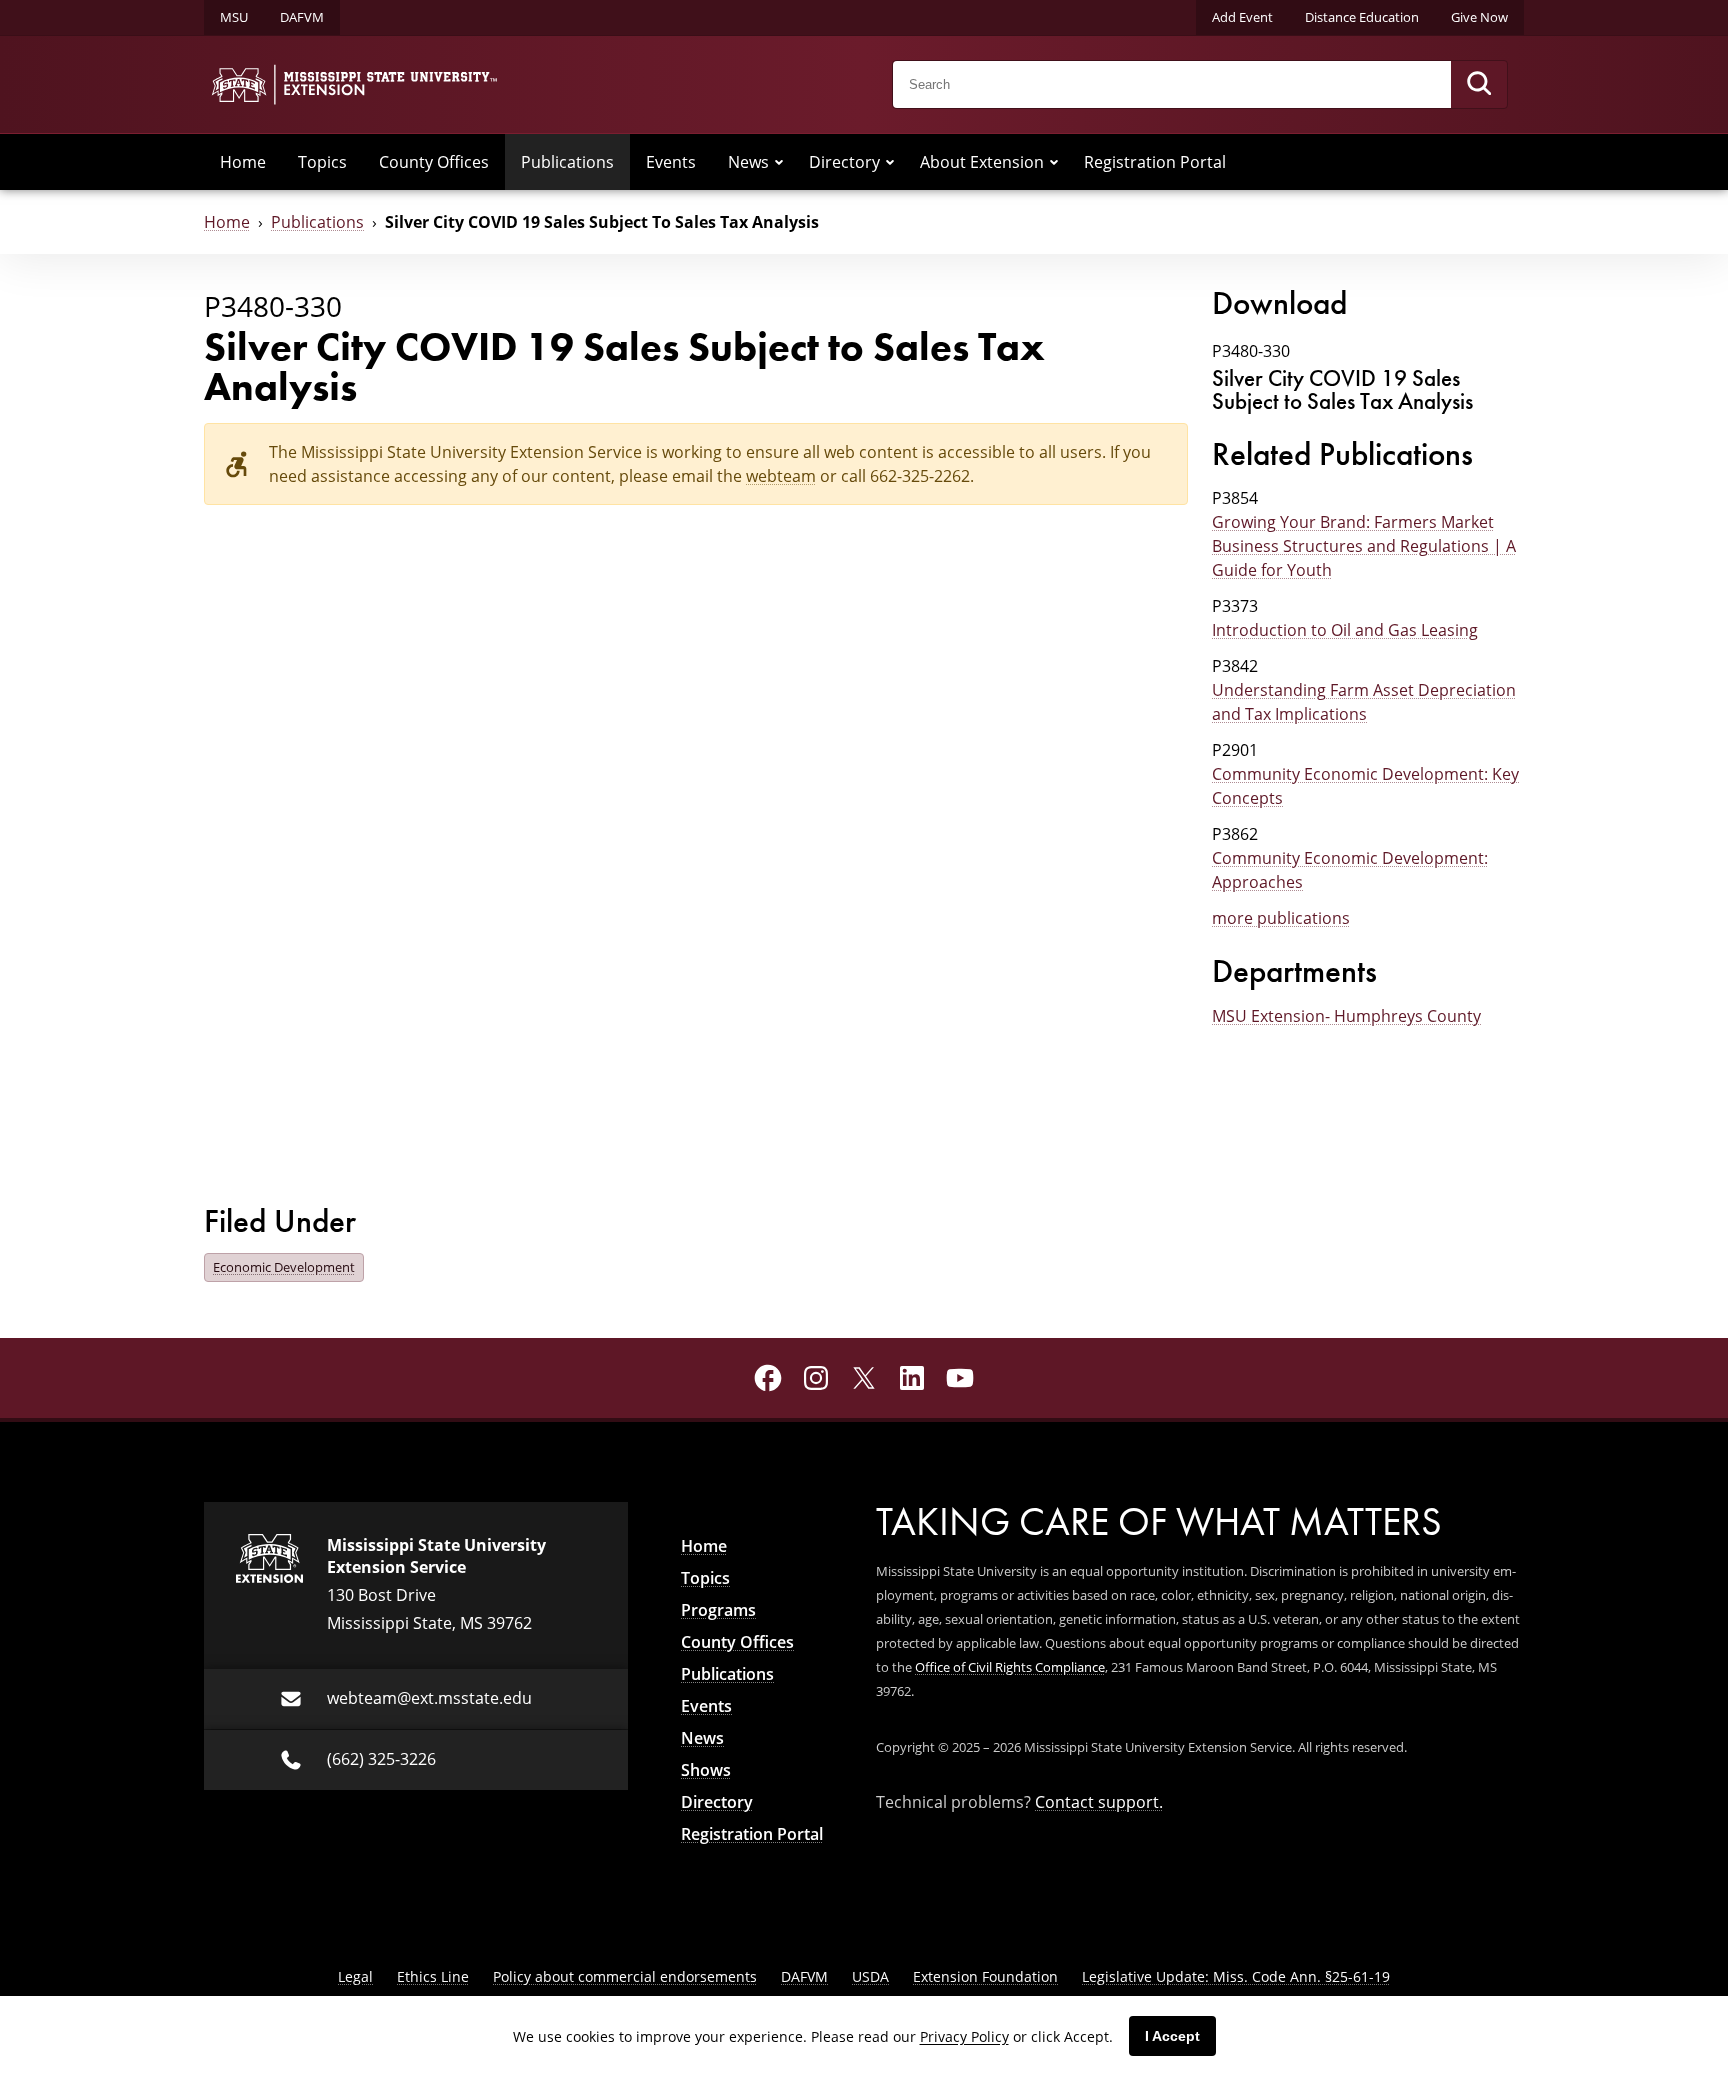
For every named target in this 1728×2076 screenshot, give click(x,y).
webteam (781, 476)
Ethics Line (433, 1976)
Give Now (1479, 17)
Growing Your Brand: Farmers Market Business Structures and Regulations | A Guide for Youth (1364, 546)
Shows (706, 1770)
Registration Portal (1155, 162)
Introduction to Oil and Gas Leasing (1345, 630)
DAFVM (302, 17)
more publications (1281, 918)
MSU (234, 17)
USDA (870, 1976)
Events (671, 162)
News (748, 162)
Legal (355, 1976)
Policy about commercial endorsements (625, 1976)
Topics (322, 162)
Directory (844, 162)
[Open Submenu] (779, 162)
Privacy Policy (964, 2036)
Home (243, 162)
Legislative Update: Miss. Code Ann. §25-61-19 (1236, 1976)
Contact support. (1099, 1802)
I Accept (1172, 2036)
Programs (718, 1610)
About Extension (982, 162)
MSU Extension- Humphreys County (1346, 1016)
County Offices (434, 162)
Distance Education (1362, 17)
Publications (567, 162)
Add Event (1242, 17)
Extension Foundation (985, 1976)
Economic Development (284, 1267)
